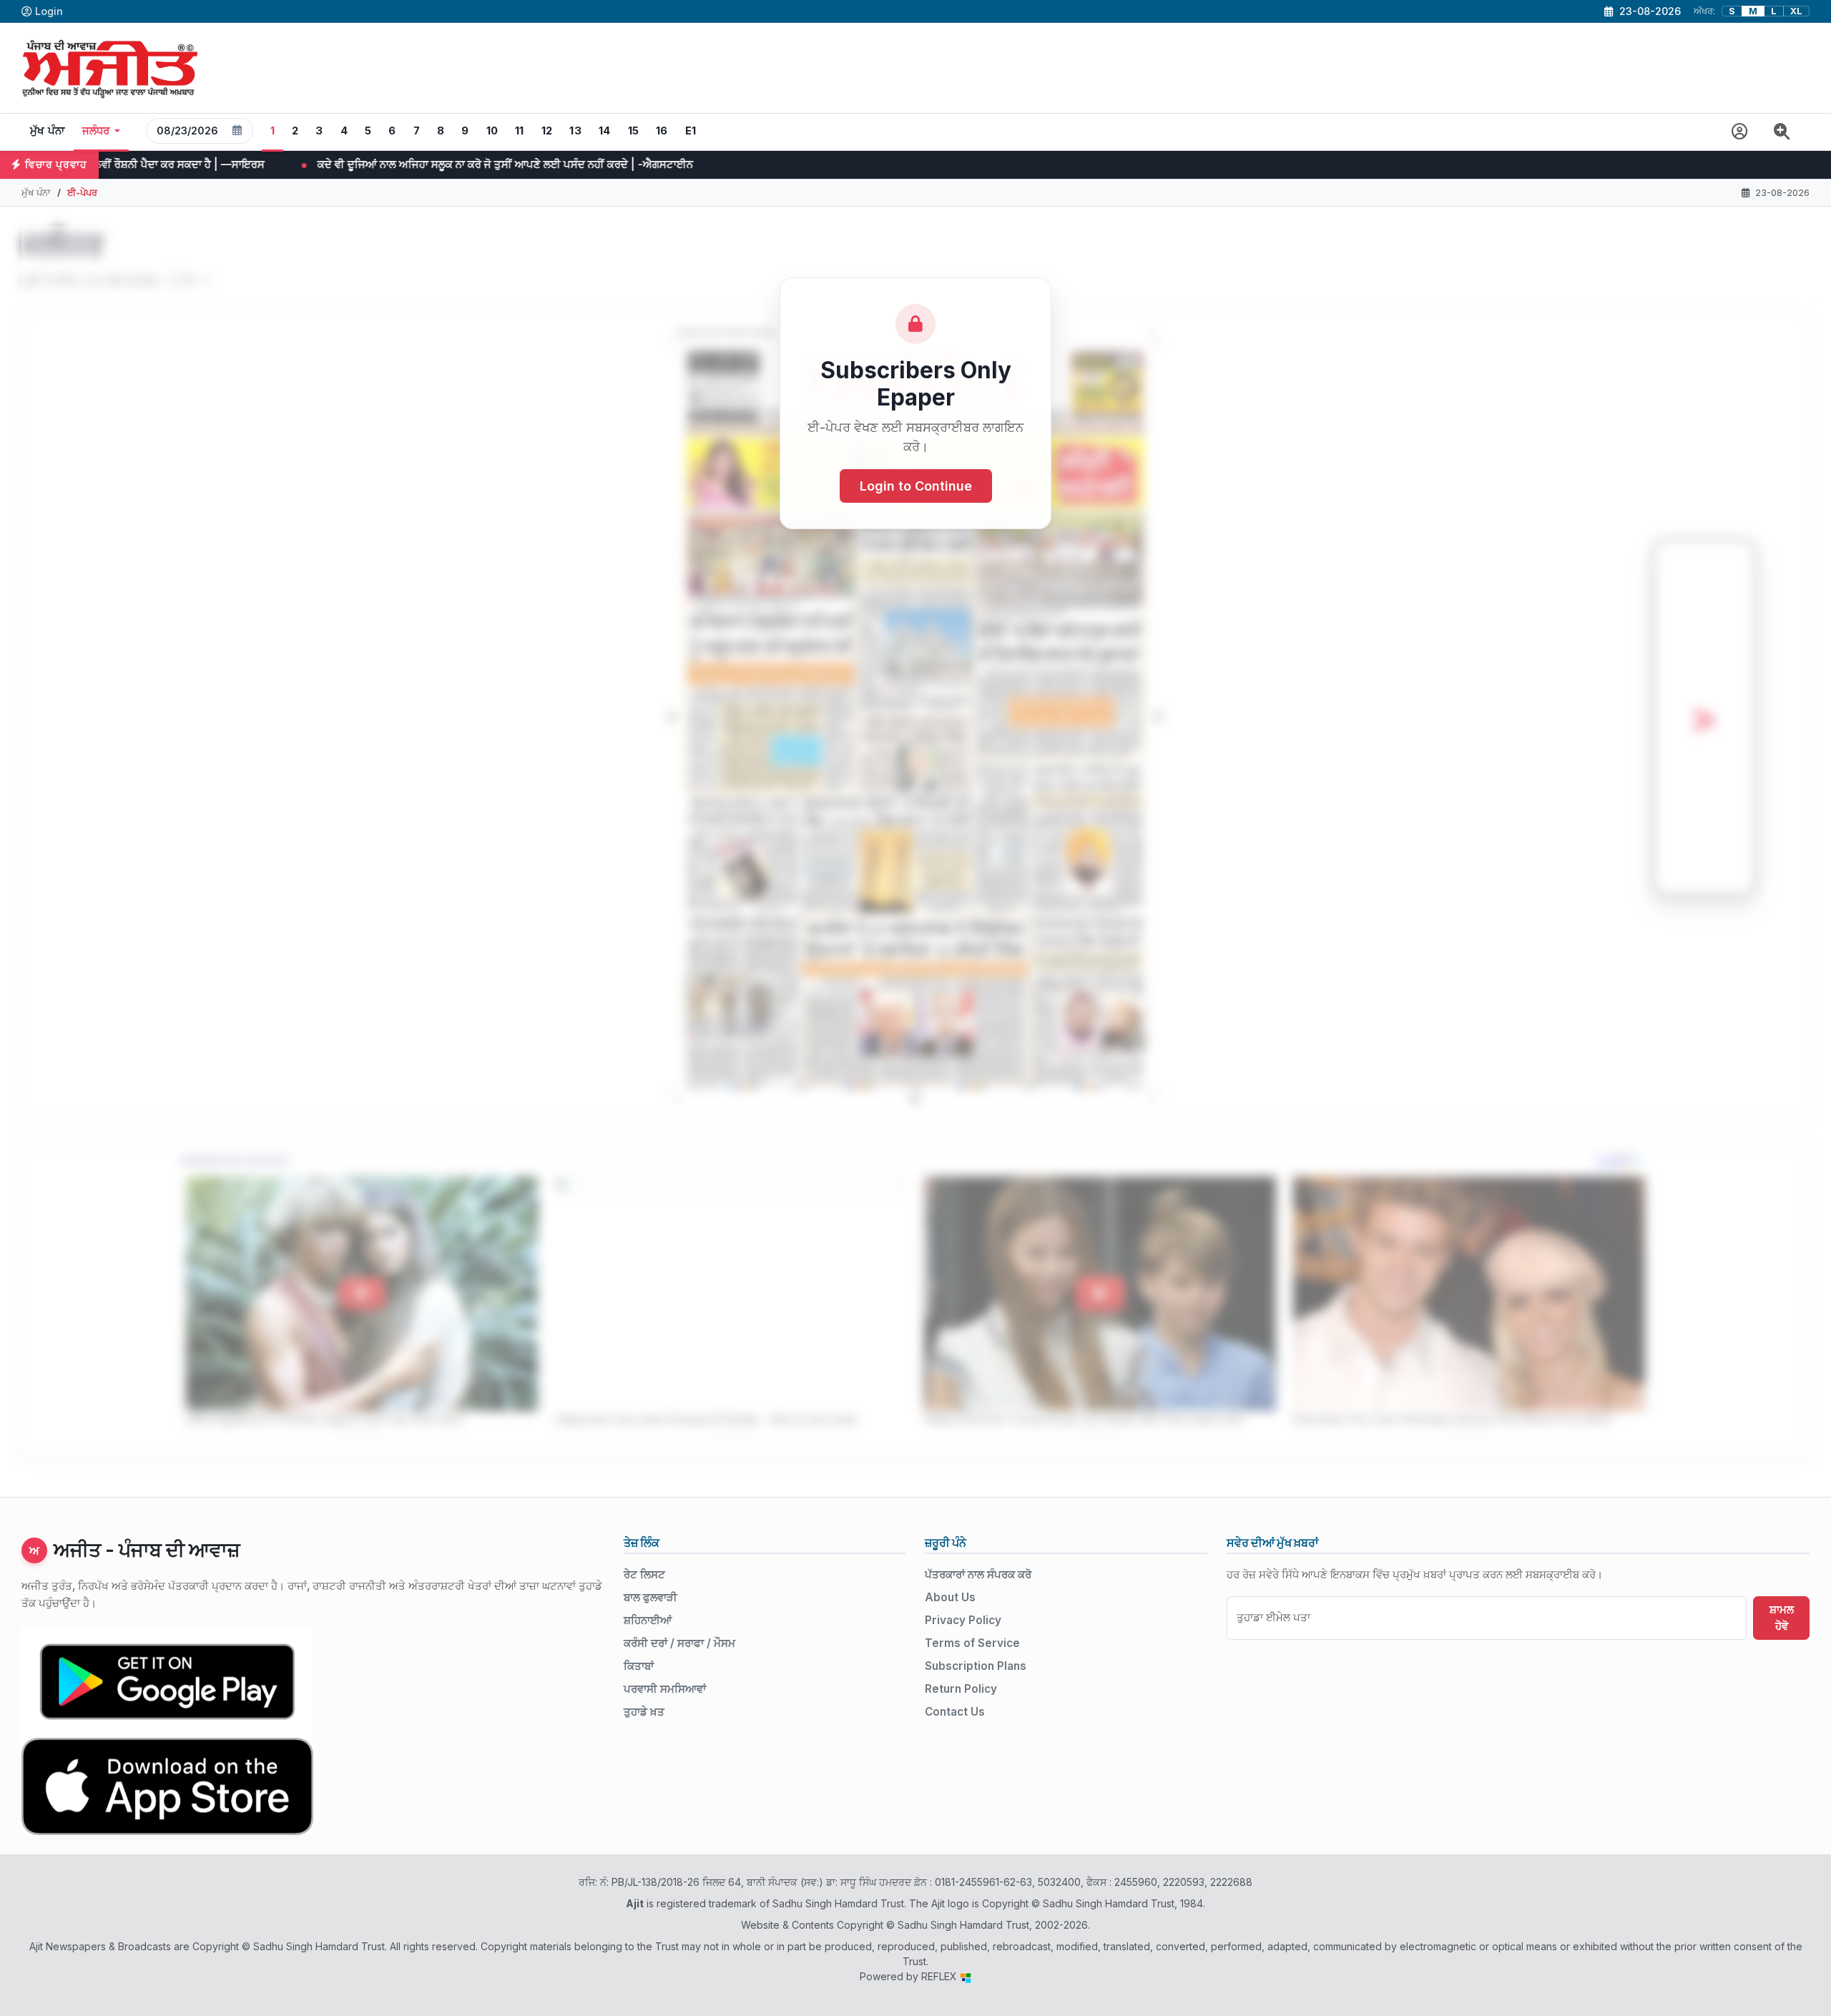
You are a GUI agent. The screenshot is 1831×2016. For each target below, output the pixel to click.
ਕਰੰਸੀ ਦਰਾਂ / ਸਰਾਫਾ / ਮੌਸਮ (679, 1643)
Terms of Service (972, 1643)
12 (547, 131)
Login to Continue (916, 486)
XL (1796, 11)
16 (662, 131)
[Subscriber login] (1740, 132)
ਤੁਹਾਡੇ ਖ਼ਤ (644, 1712)
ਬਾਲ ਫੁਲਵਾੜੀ (651, 1597)
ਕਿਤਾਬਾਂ (639, 1666)
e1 (691, 131)
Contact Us (955, 1712)
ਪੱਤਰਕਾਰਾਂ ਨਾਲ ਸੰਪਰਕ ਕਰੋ (978, 1574)
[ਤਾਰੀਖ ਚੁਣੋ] (237, 131)
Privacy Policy (963, 1620)
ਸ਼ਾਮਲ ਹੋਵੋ (1782, 1618)
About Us (950, 1597)
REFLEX (941, 1976)
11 (520, 131)
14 (605, 131)
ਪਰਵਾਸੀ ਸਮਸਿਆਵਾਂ (665, 1689)
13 (575, 131)
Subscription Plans (976, 1666)
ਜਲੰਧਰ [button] (96, 131)
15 (634, 131)
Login (49, 11)
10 (492, 131)
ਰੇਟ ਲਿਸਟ (644, 1574)
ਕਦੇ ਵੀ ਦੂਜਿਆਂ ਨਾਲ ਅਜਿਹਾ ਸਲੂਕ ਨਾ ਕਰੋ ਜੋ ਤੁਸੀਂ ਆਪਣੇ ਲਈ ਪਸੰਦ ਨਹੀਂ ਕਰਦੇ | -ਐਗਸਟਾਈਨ (305, 164)
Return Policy (961, 1689)
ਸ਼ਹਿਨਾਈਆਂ (648, 1620)
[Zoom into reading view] (1782, 132)
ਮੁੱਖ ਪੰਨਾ (48, 131)
